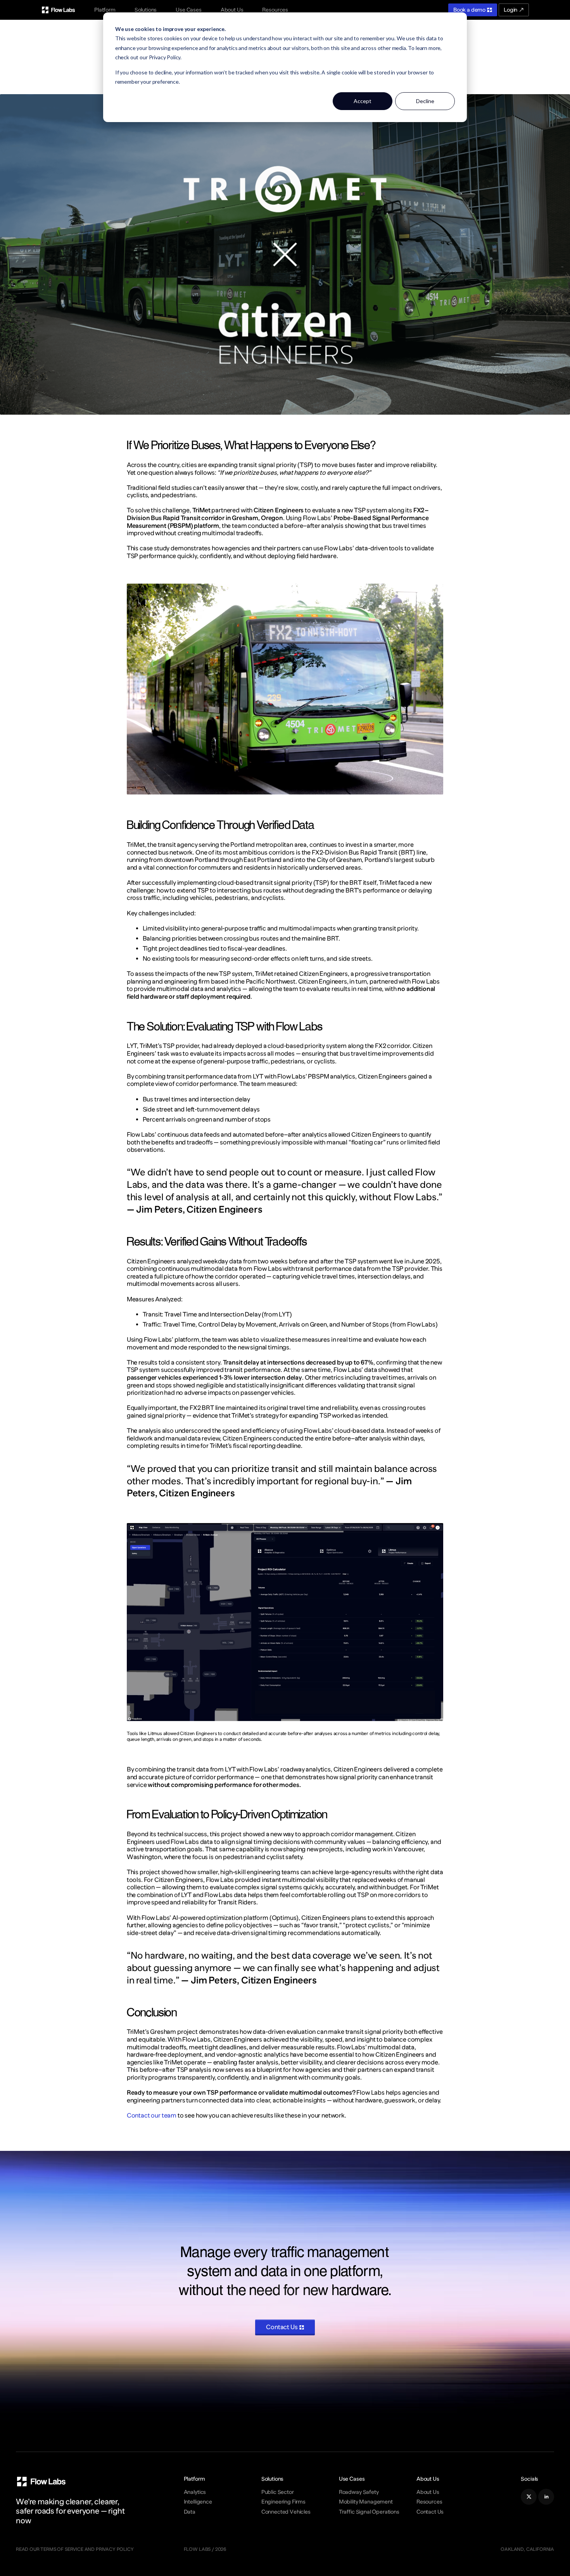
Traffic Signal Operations (369, 2512)
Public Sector (278, 2492)
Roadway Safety (359, 2492)
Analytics (195, 2492)
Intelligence (198, 2502)
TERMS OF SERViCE (62, 2549)
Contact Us (430, 2512)
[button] (105, 10)
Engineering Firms (283, 2502)
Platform (105, 10)
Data (190, 2512)
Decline (425, 101)
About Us (232, 10)
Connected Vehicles (286, 2512)
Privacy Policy (165, 57)
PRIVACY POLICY (114, 2549)
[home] (58, 10)
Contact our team (152, 2115)
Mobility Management (366, 2502)
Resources (275, 10)
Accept (363, 101)
